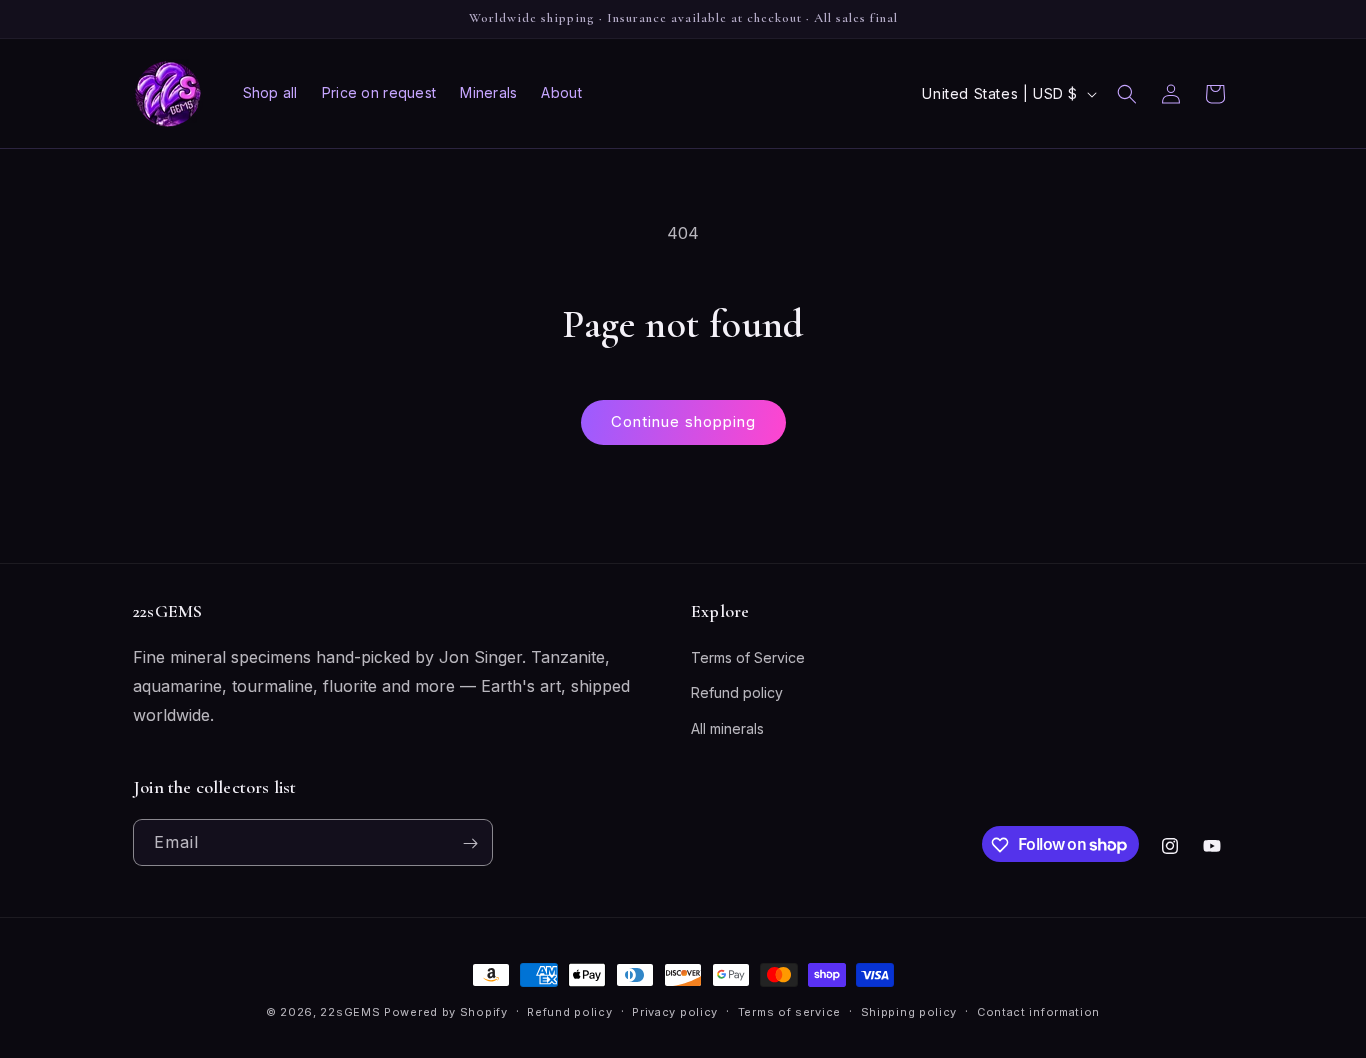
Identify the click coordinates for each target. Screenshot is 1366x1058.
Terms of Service (748, 658)
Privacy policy (675, 1011)
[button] (1127, 94)
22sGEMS (350, 1012)
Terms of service (789, 1011)
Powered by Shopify (446, 1012)
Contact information (1038, 1011)
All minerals (727, 728)
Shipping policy (909, 1011)
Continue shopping (683, 421)
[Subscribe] (470, 843)
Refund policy (737, 693)
